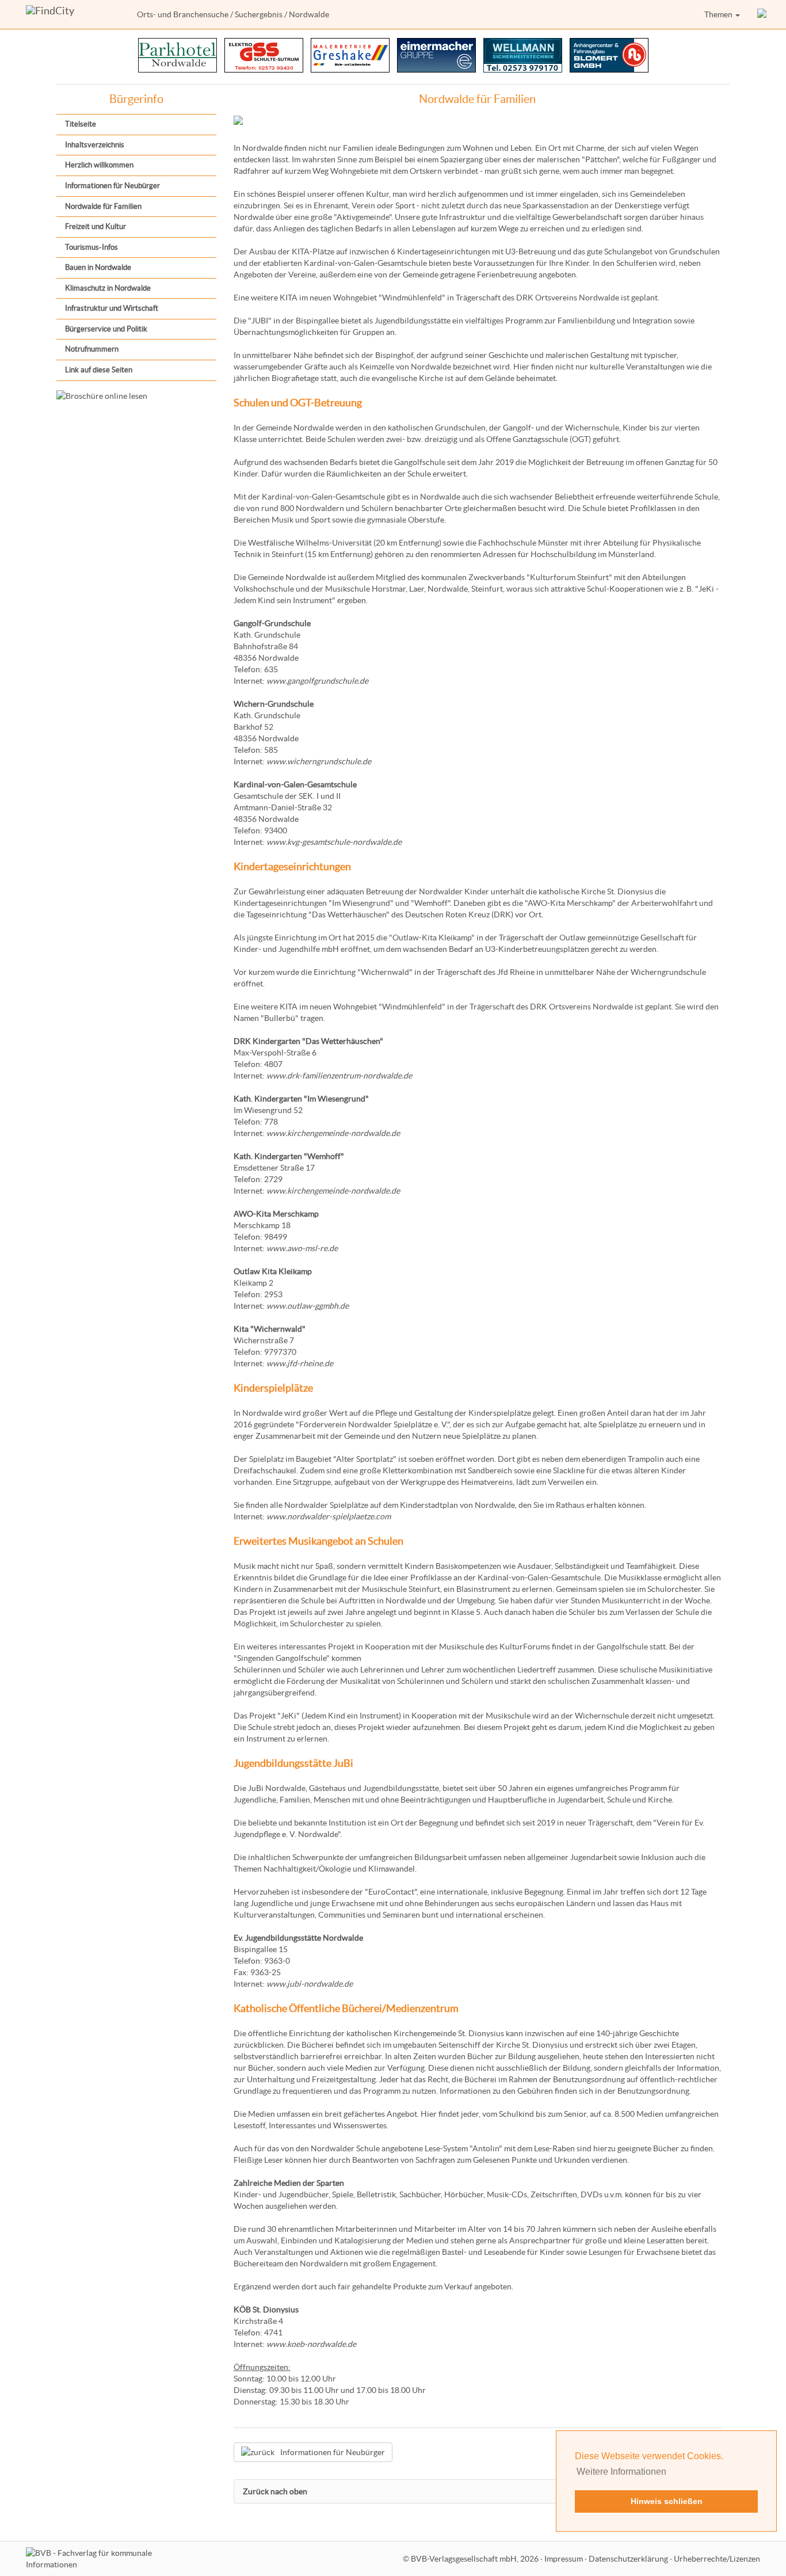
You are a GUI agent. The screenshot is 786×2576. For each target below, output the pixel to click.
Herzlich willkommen (99, 165)
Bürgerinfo (136, 99)
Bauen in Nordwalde (98, 267)
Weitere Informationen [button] (621, 2472)
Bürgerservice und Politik (106, 329)
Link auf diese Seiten (99, 370)
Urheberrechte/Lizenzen (717, 2559)
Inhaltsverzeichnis (95, 145)
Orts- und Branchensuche (183, 14)
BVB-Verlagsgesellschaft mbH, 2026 (475, 2559)
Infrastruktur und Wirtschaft (112, 308)
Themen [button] (719, 14)
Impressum (564, 2559)
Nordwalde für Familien (103, 206)
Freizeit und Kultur (96, 226)
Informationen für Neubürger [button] (333, 2452)
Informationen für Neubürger (112, 186)
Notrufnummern (92, 349)
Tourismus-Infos (91, 247)
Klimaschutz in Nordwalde (108, 288)
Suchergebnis (259, 14)
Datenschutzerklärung (628, 2559)
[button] (763, 14)
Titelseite (81, 124)
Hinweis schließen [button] (667, 2501)
